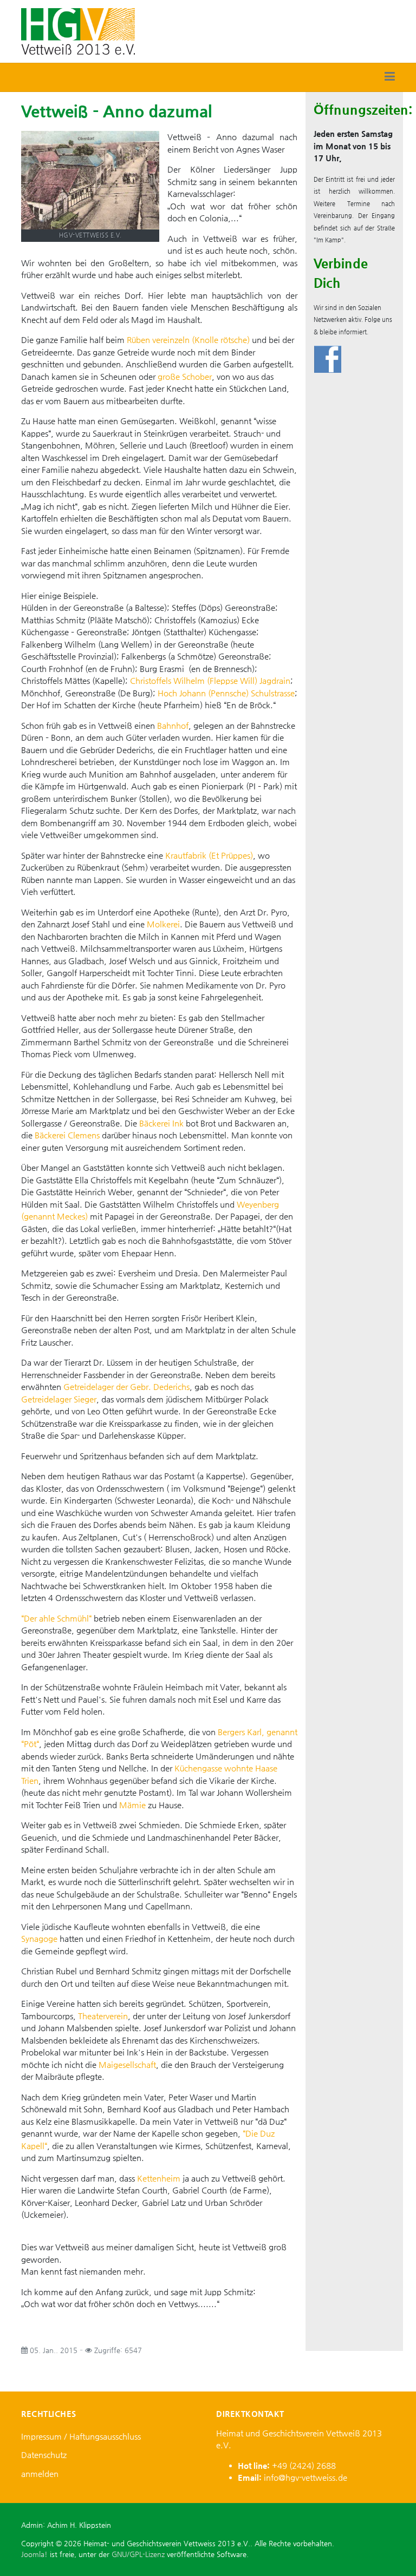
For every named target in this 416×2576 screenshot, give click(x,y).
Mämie (132, 1805)
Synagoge (39, 1938)
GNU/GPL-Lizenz (138, 2554)
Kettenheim (159, 2178)
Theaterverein (103, 2016)
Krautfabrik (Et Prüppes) (209, 855)
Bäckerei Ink (161, 1123)
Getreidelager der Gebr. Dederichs (126, 1386)
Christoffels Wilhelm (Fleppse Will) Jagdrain (210, 680)
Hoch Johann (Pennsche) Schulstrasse (226, 693)
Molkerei (163, 924)
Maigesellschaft (127, 2064)
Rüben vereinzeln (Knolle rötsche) (188, 340)
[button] (390, 77)
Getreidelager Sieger (59, 1399)
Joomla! (34, 2554)
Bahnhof (173, 725)
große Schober (185, 376)
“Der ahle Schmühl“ (56, 1618)
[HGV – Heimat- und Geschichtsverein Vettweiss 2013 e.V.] (78, 31)
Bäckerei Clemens (67, 1135)
